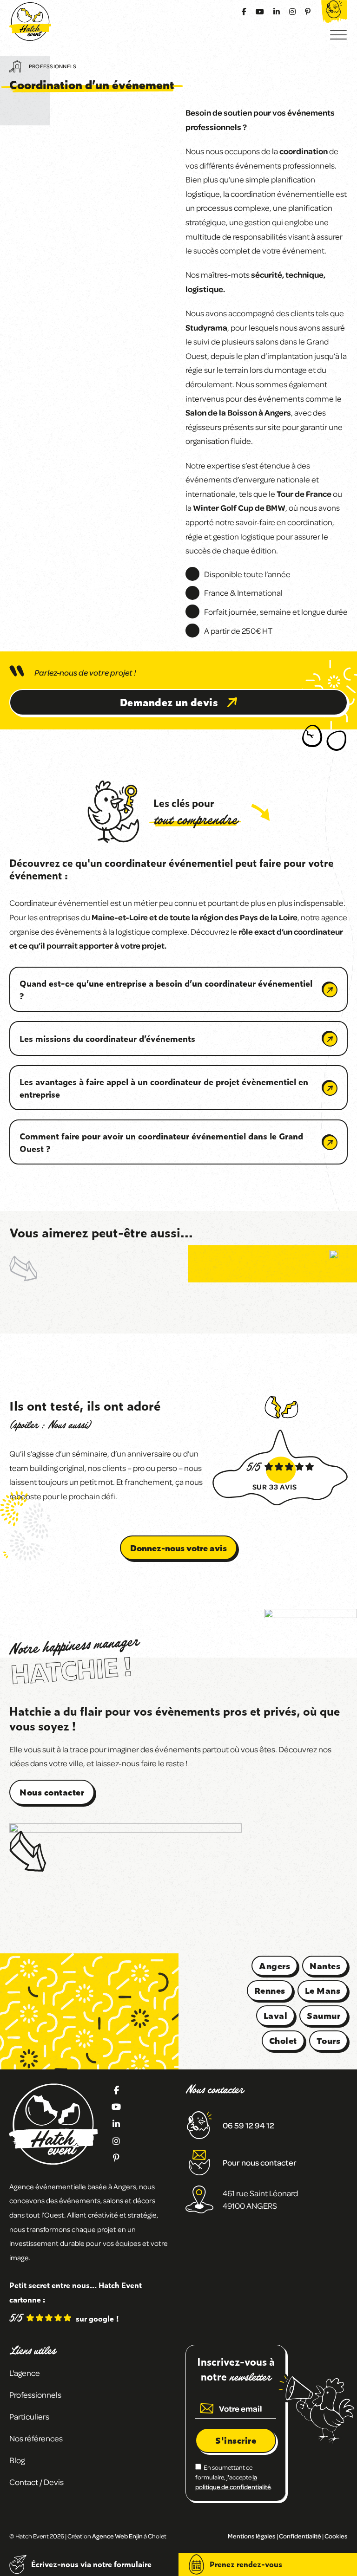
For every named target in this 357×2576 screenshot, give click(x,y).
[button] (178, 989)
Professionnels (53, 66)
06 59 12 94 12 (248, 2125)
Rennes (270, 1990)
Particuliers (29, 2416)
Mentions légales (252, 2536)
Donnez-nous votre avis (178, 1548)
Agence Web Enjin (117, 2536)
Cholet (283, 2040)
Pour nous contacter (260, 2162)
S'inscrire (236, 2440)
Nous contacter (52, 1792)
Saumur (324, 2015)
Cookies (336, 2536)
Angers (274, 1966)
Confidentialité (300, 2536)
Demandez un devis (169, 702)
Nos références (36, 2438)
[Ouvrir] (338, 35)
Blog (17, 2460)
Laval (276, 2015)
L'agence (25, 2373)
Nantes (325, 1966)
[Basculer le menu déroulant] (69, 2395)
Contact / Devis (36, 2482)
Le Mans (323, 1990)
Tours (329, 2040)
